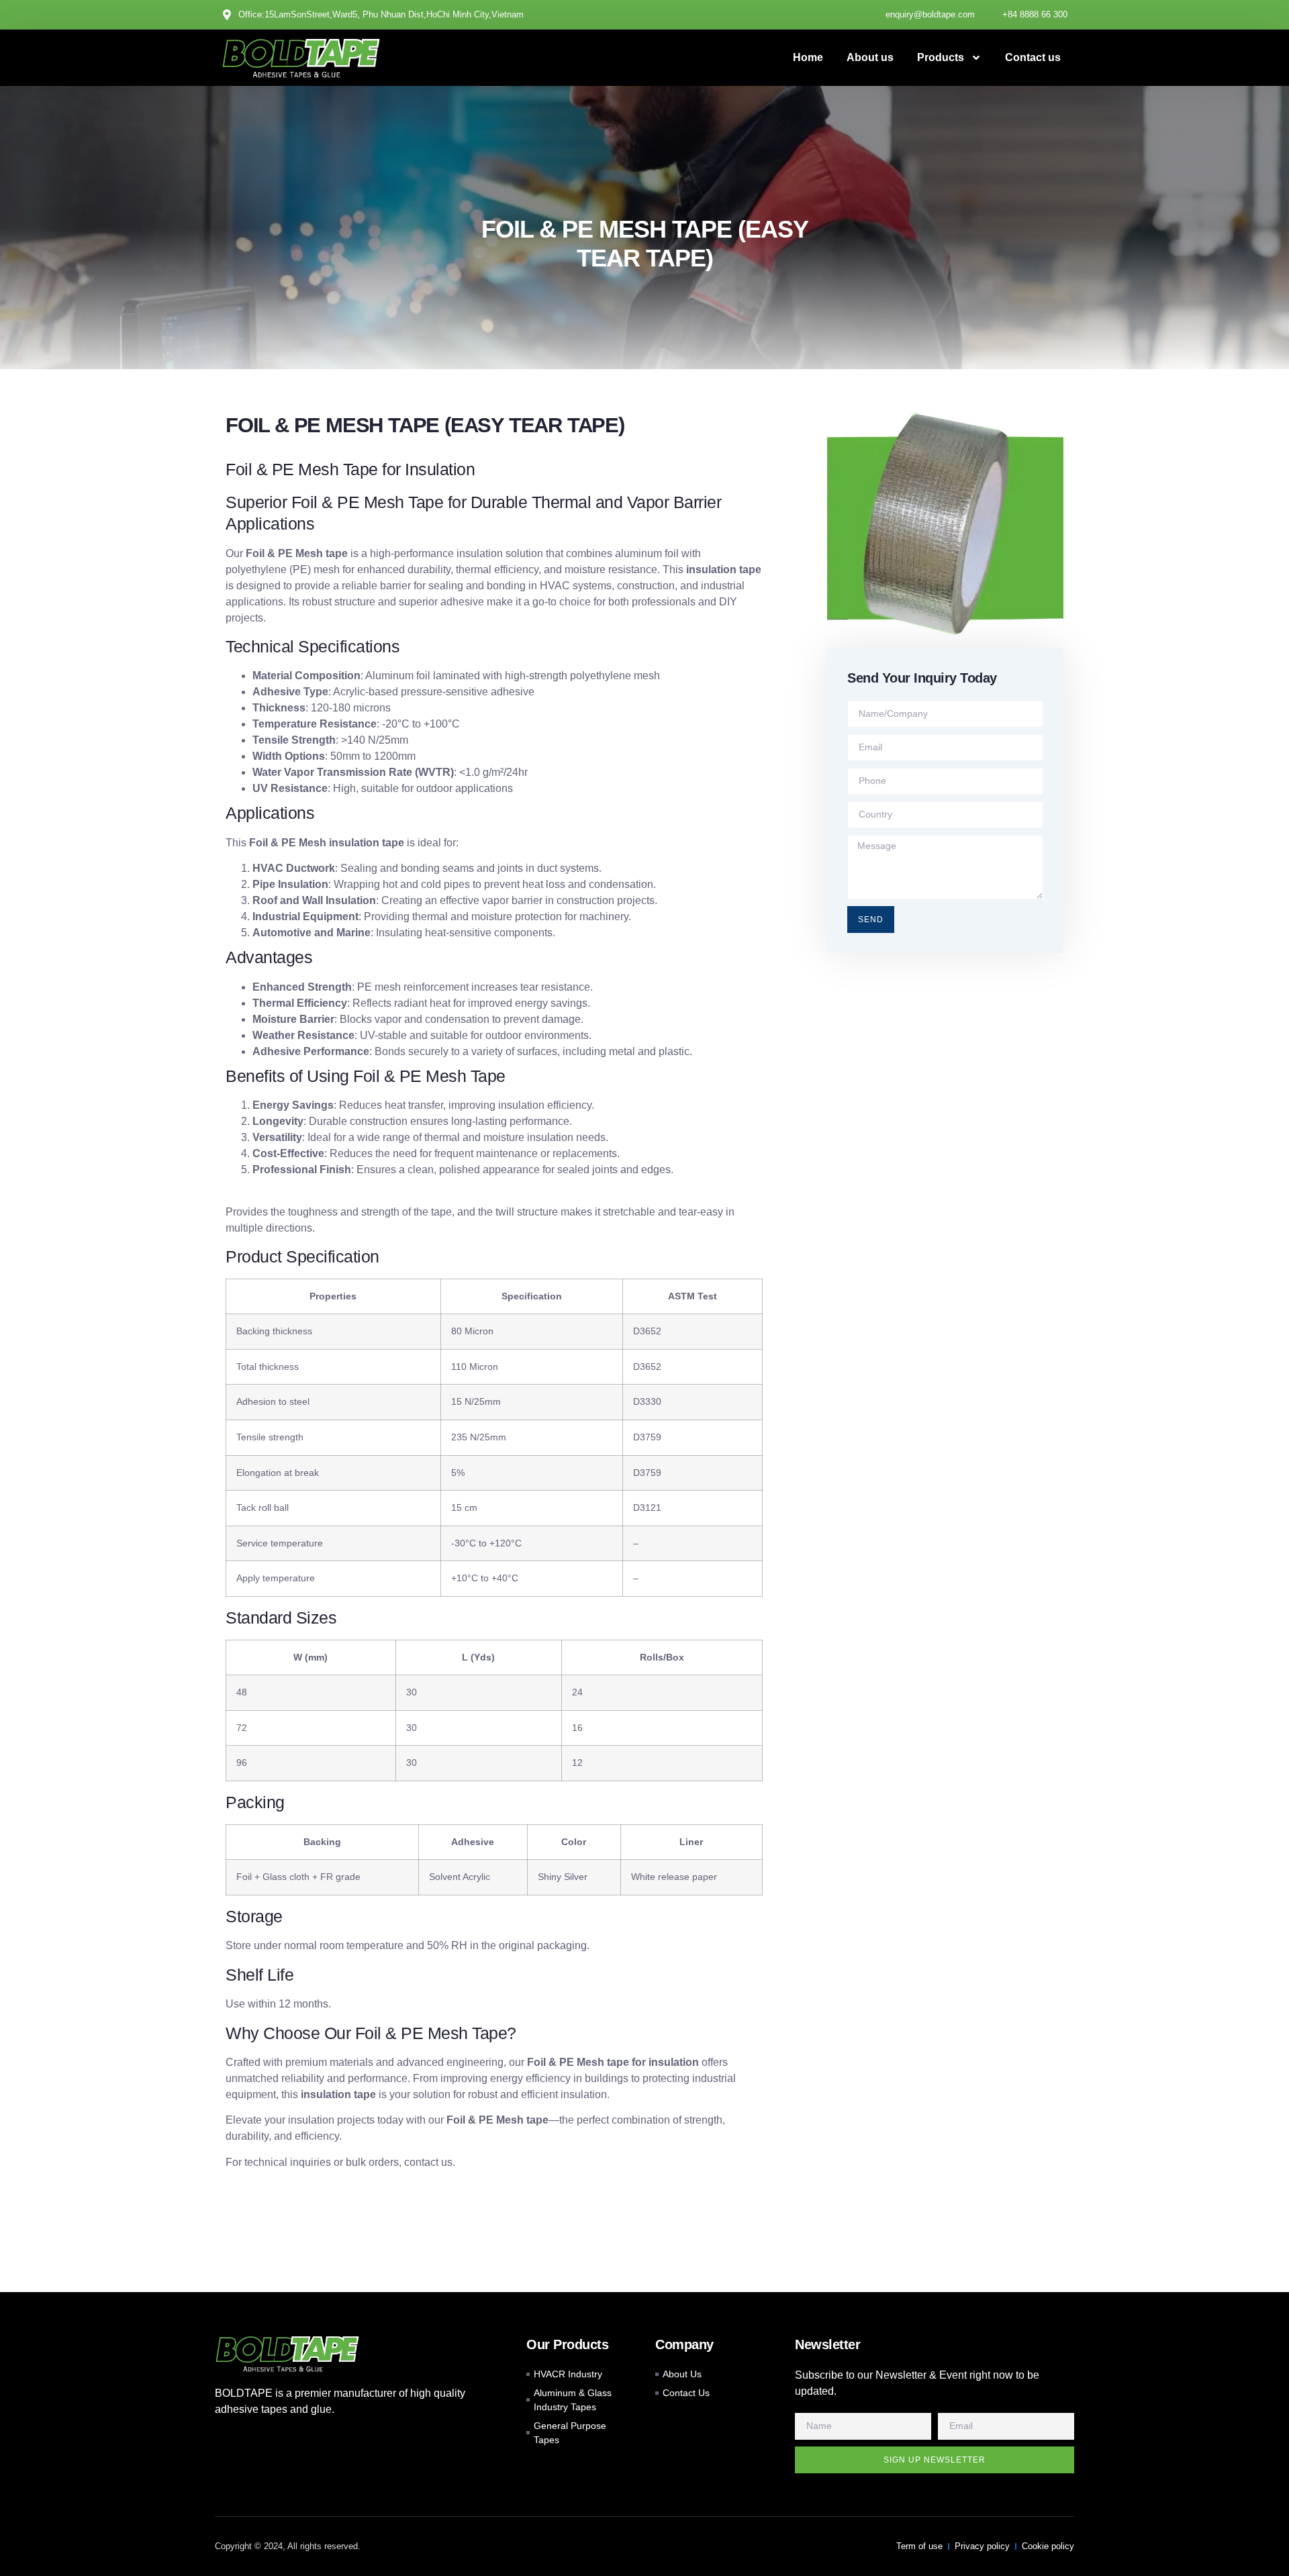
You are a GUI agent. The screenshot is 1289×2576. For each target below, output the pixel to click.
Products (941, 57)
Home (808, 57)
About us (870, 57)
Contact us (1033, 57)
